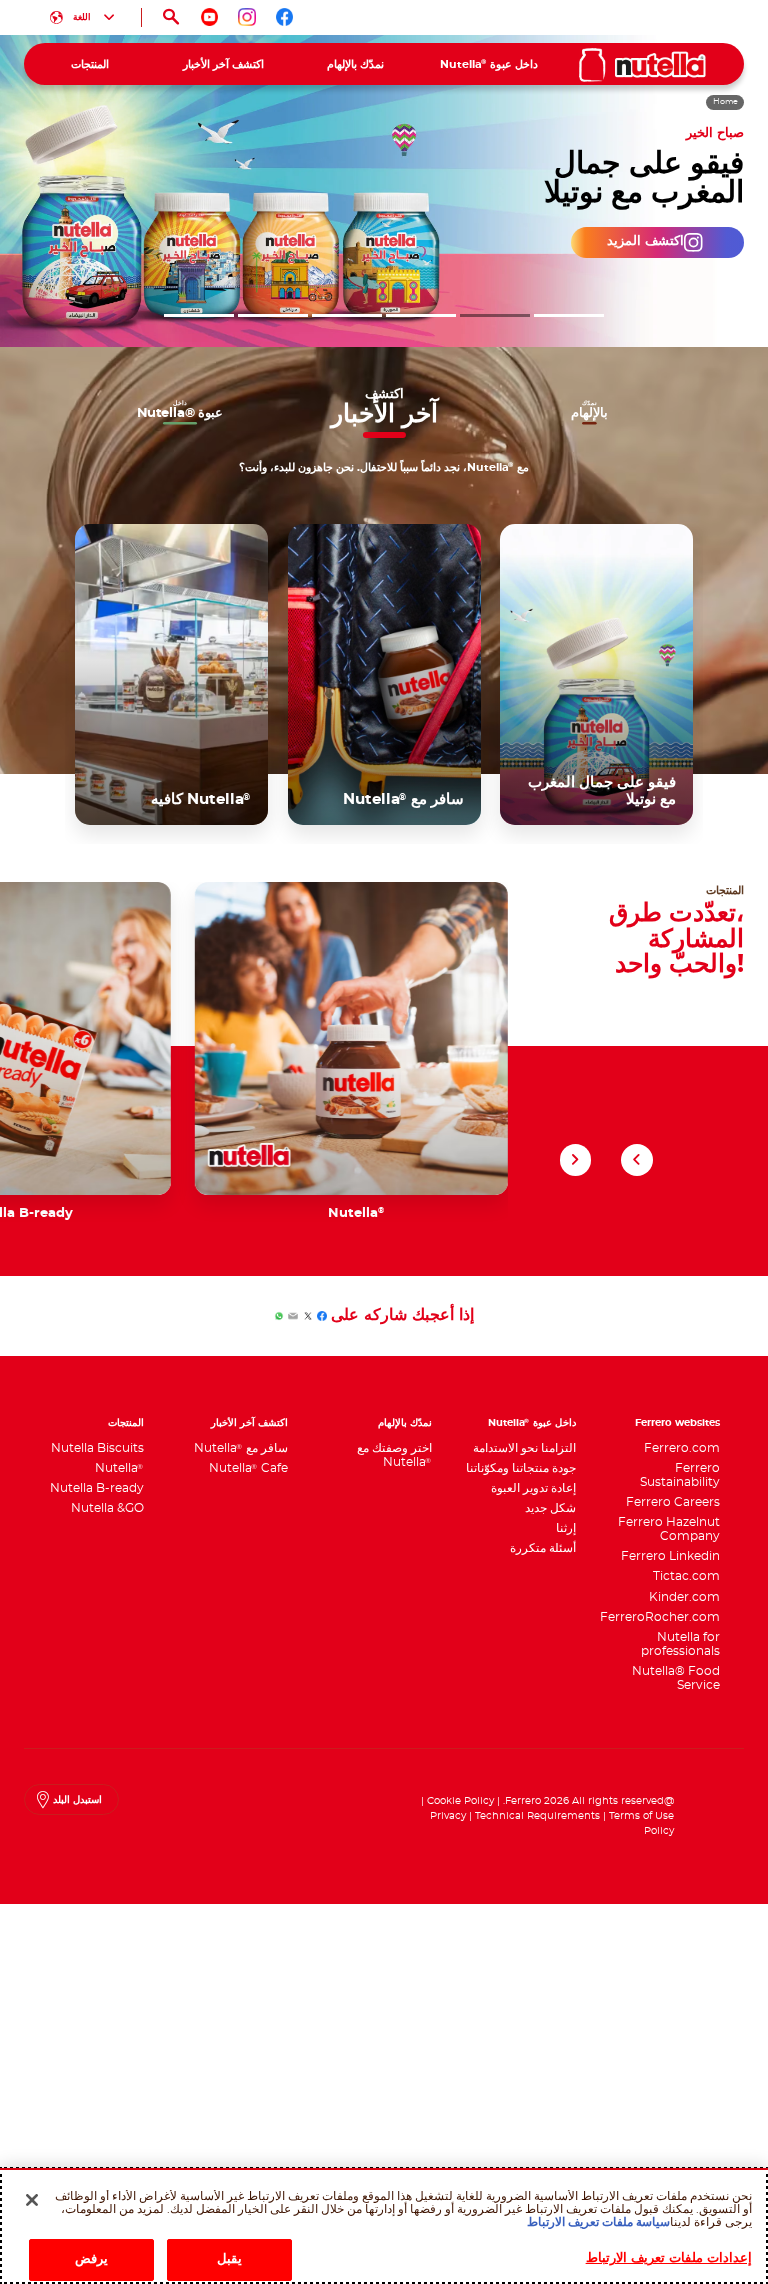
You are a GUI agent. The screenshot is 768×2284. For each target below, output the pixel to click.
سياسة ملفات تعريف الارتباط (598, 2222)
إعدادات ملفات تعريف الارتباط (669, 2258)
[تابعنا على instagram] (247, 17)
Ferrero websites (677, 1423)
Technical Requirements (536, 1816)
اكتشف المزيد (654, 241)
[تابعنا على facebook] (285, 17)
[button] (569, 315)
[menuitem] (488, 64)
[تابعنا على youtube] (210, 17)
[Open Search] (171, 17)
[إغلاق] (32, 2200)
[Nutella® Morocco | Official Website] (642, 65)
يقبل (229, 2259)
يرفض (91, 2259)
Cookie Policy (460, 1801)
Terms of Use (641, 1816)
